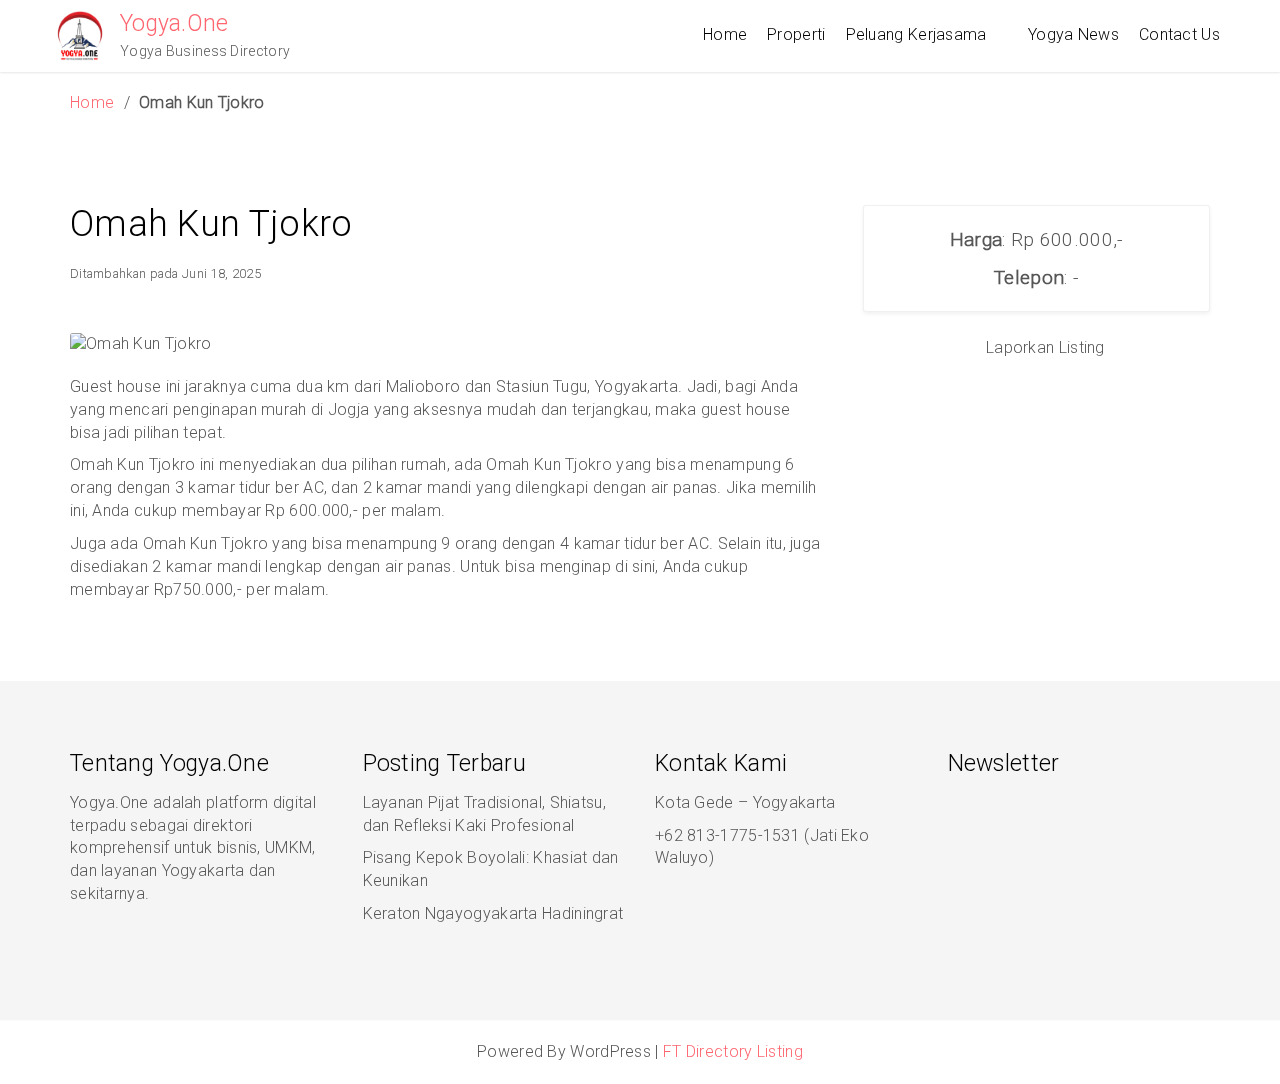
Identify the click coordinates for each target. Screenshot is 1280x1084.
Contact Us (1179, 34)
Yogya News (1073, 34)
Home (725, 34)
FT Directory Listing (733, 1051)
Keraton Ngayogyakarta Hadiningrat (493, 913)
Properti (796, 34)
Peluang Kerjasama (916, 34)
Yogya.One (174, 23)
